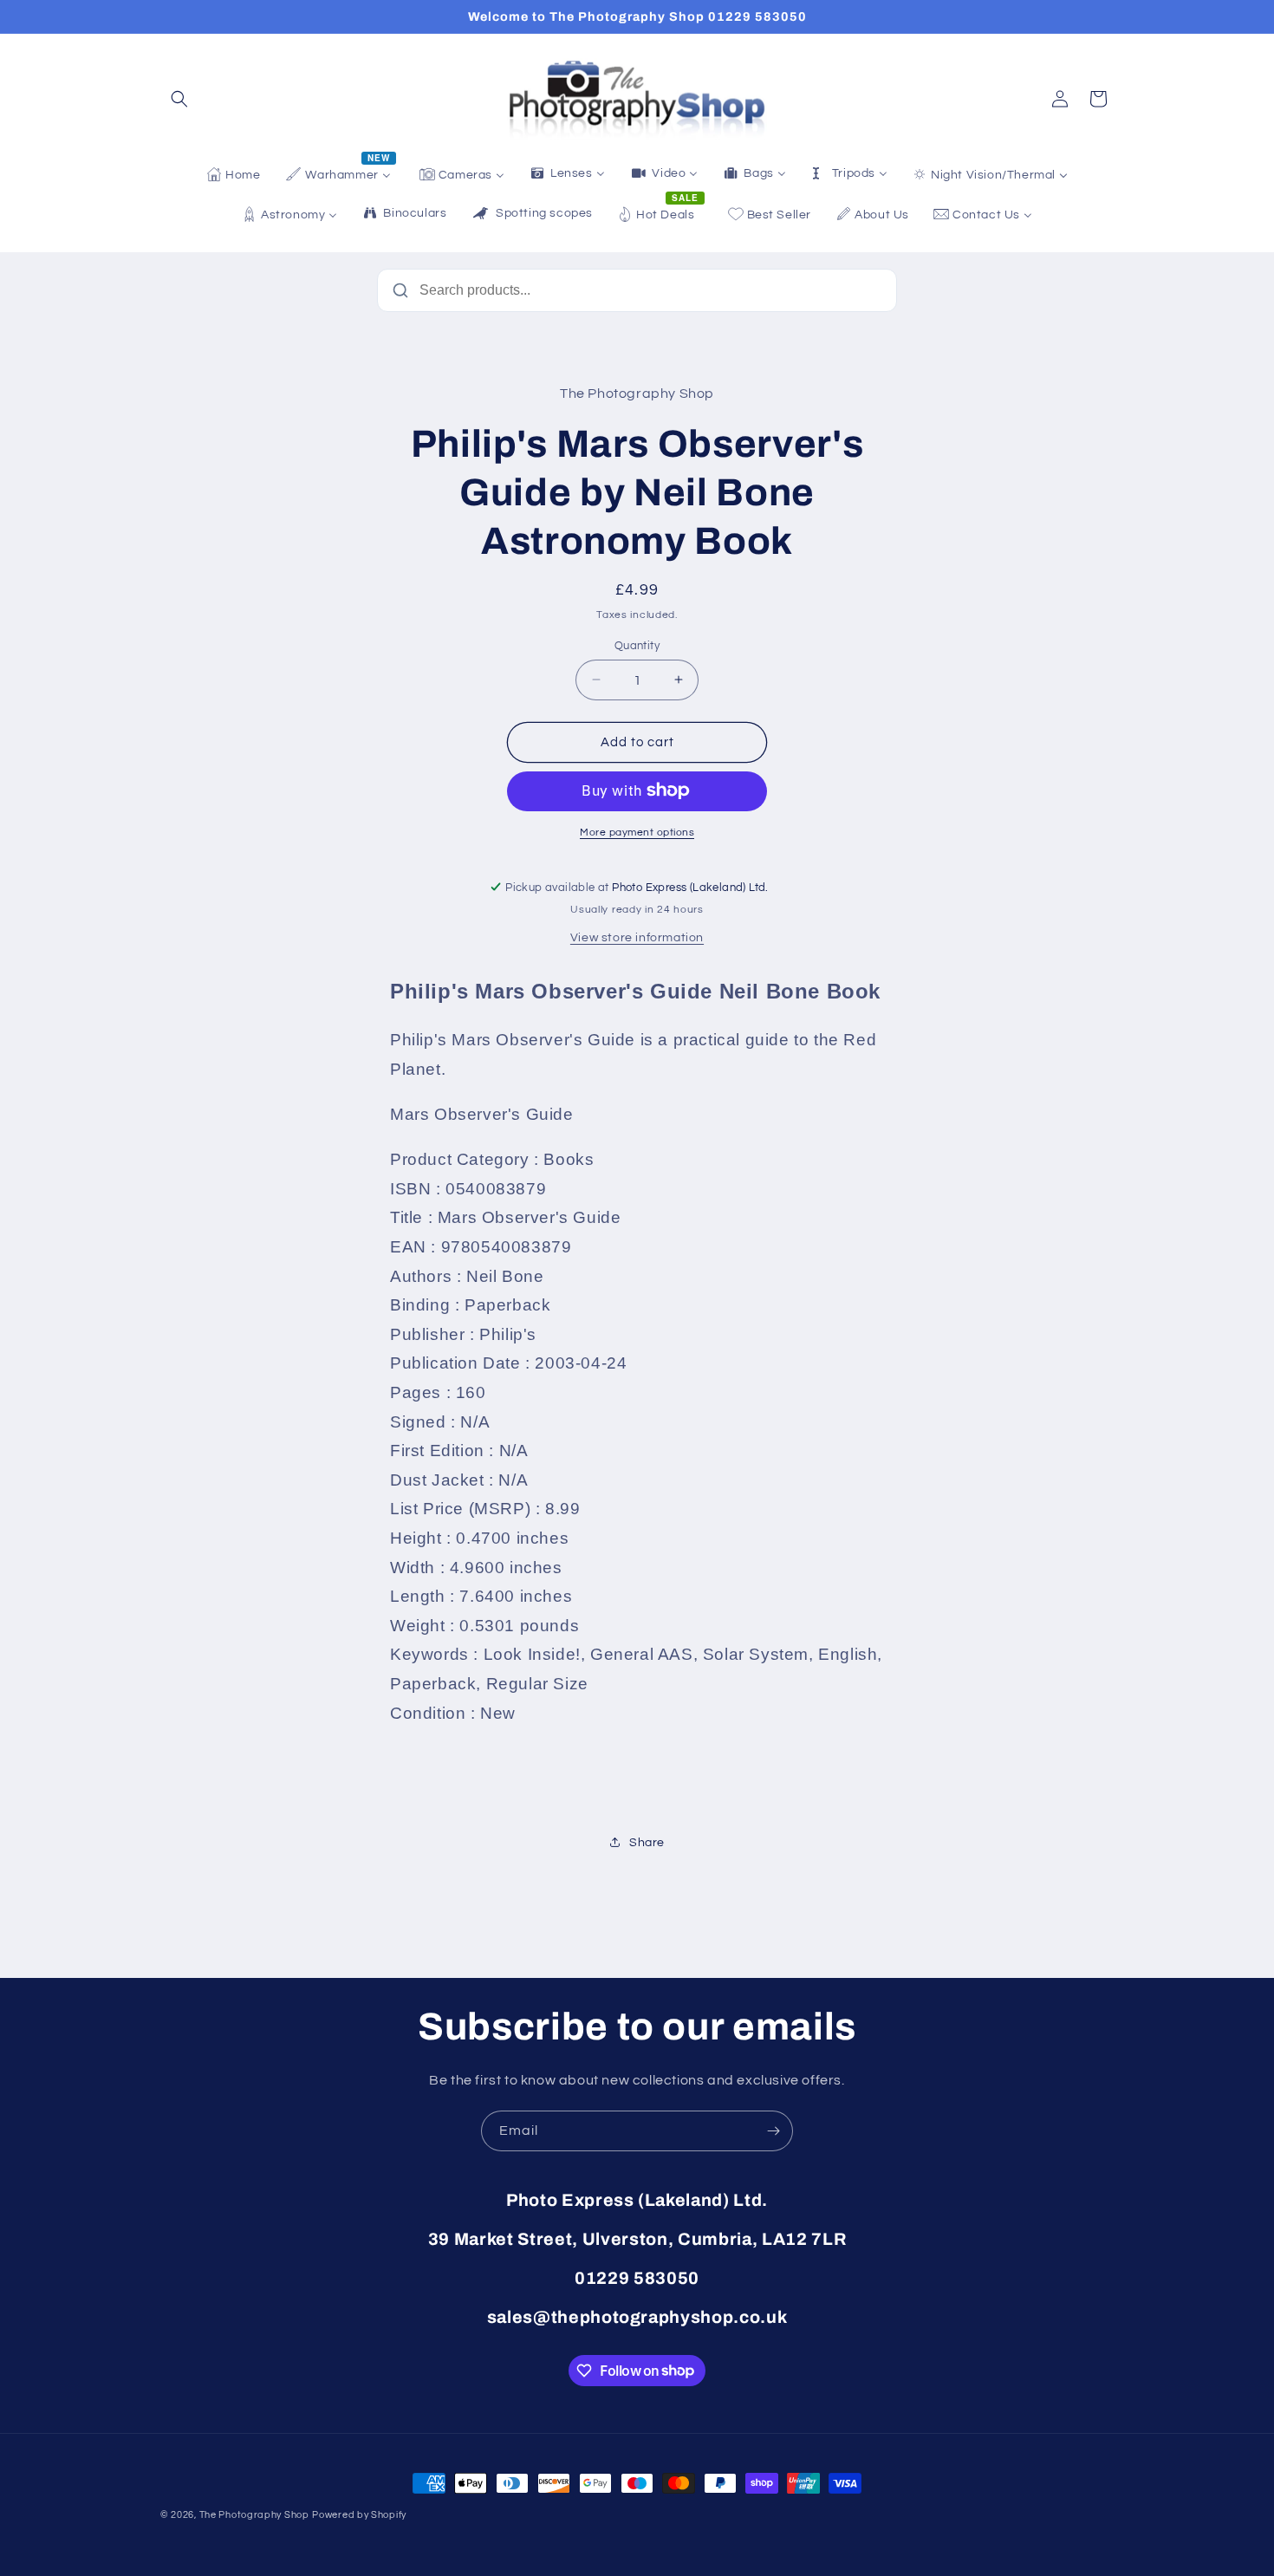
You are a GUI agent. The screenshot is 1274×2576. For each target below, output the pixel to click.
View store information (637, 937)
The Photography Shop (254, 2515)
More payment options (637, 832)
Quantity (637, 645)
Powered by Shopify (359, 2515)
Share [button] (647, 1842)
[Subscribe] (773, 2131)
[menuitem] (233, 175)
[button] (179, 99)
